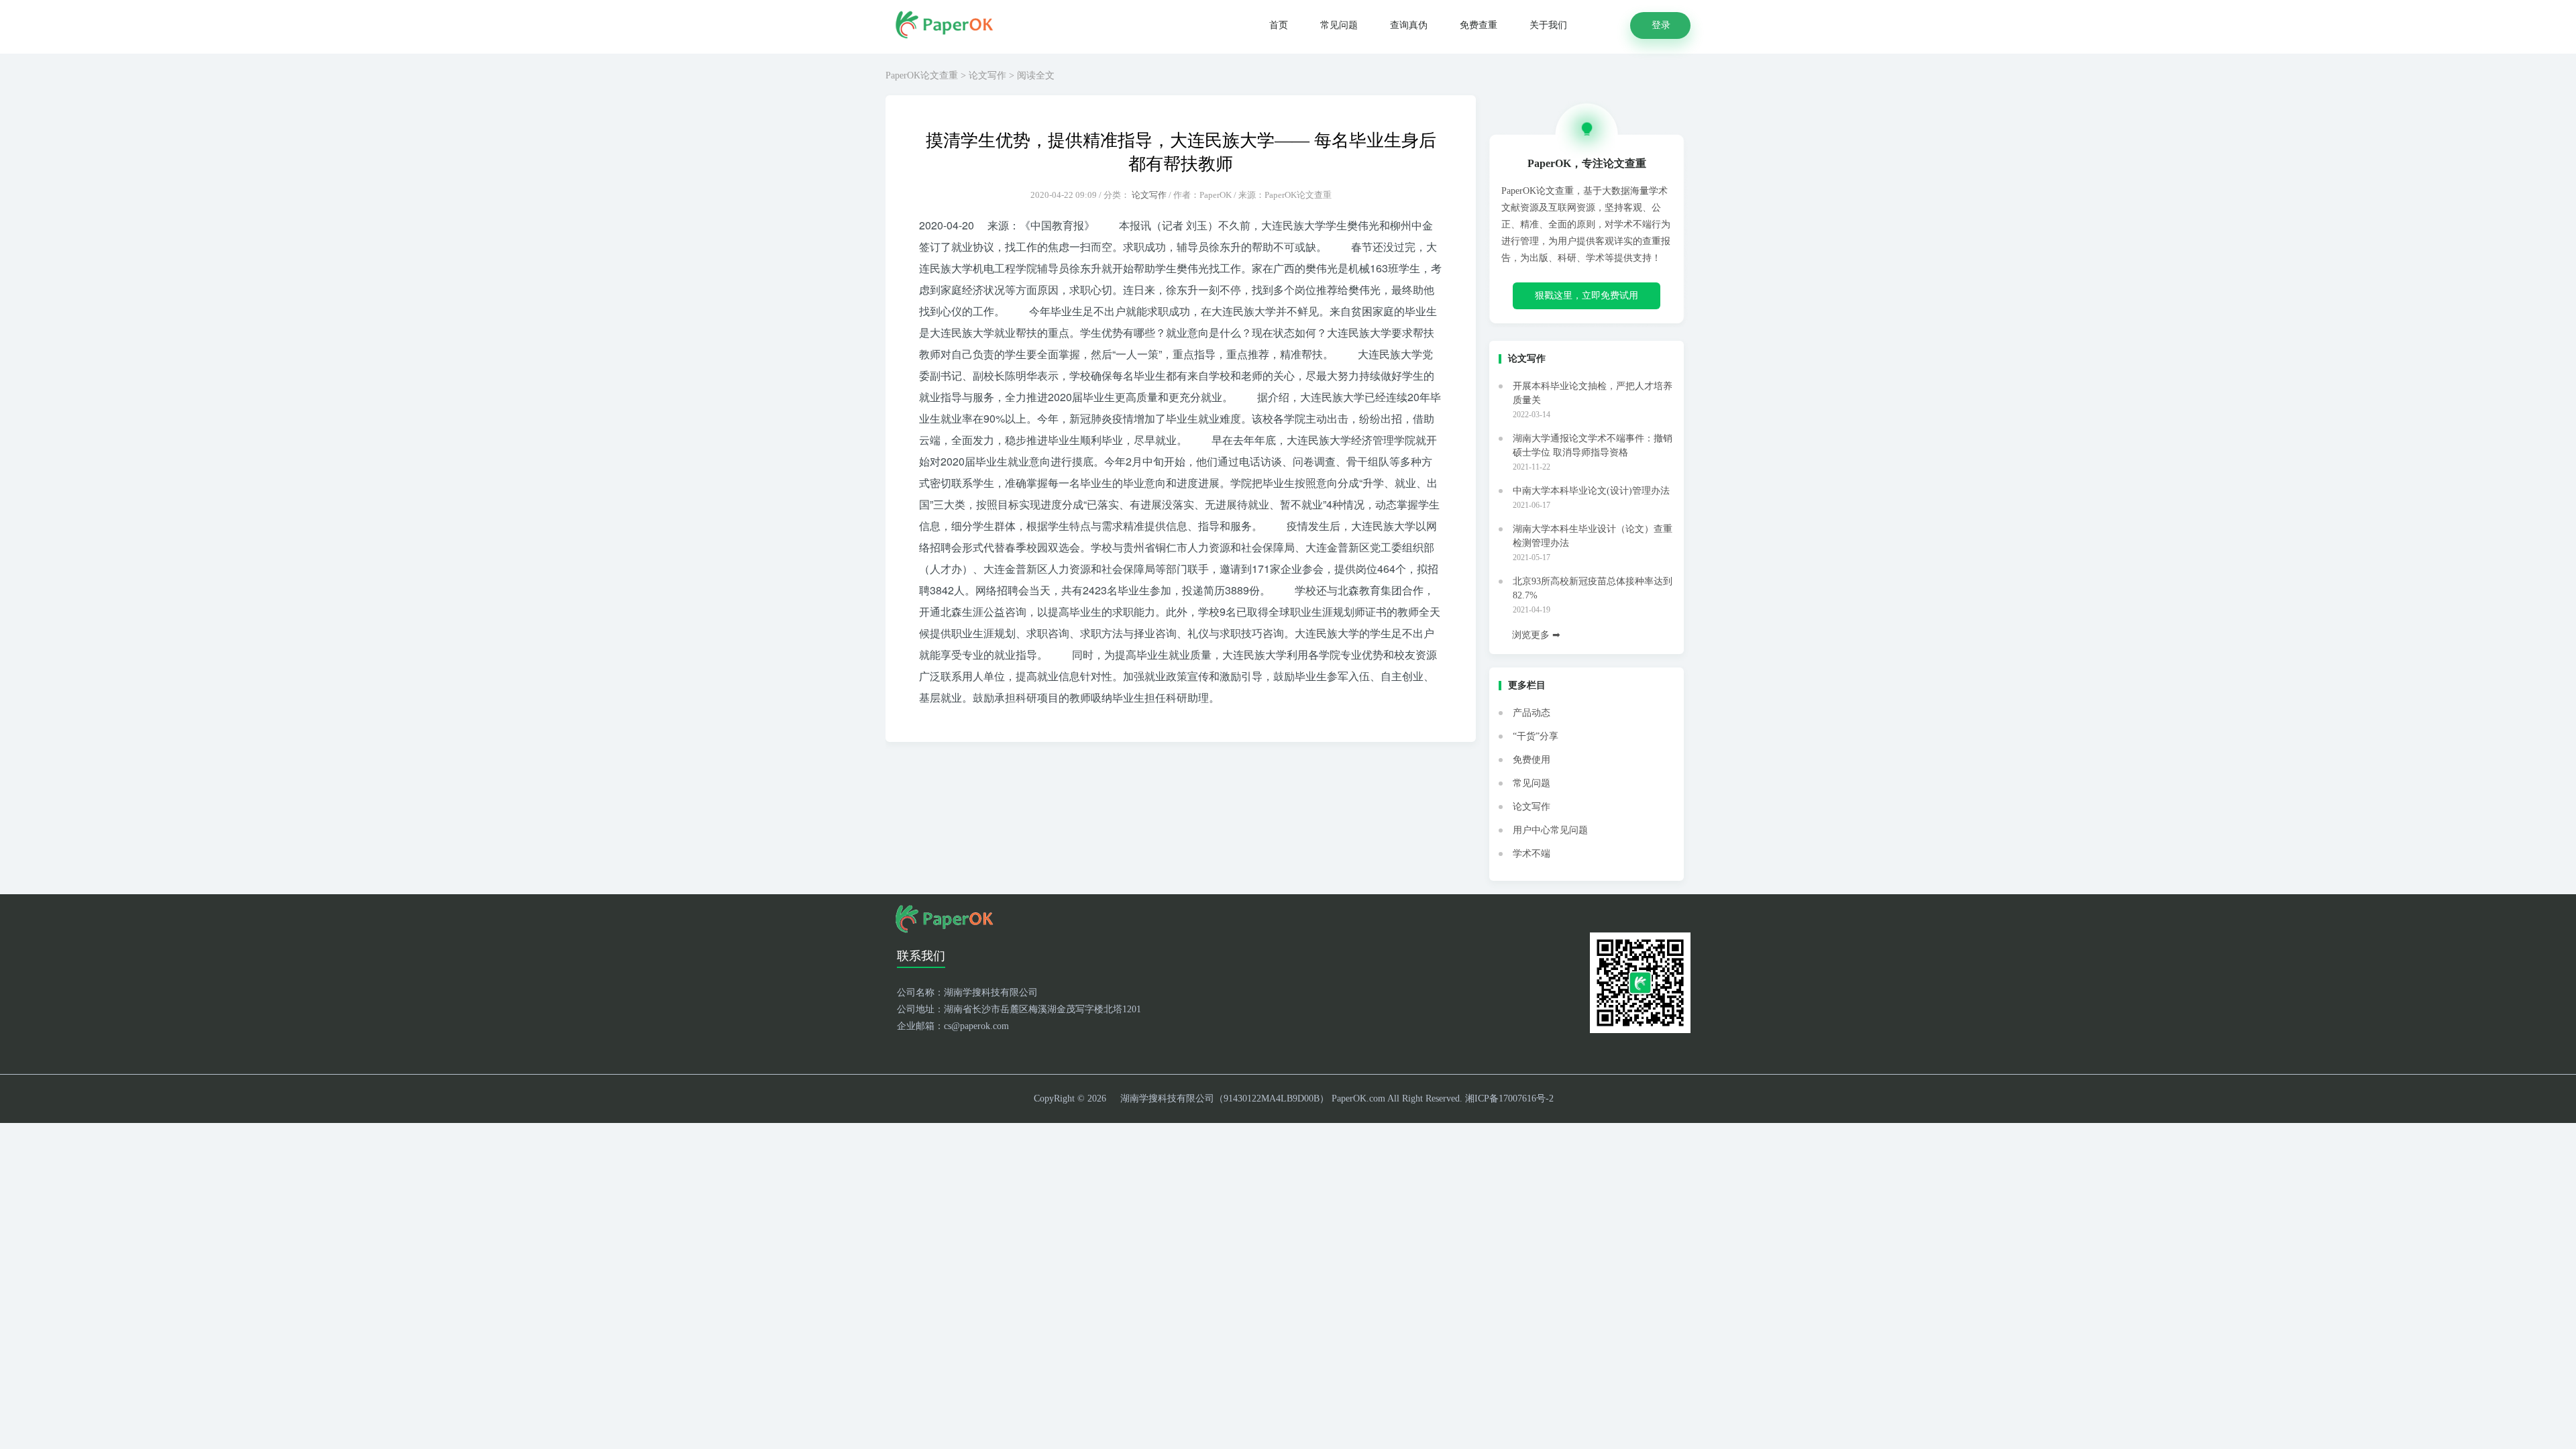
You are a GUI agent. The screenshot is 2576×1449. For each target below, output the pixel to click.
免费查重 (1479, 25)
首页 (1279, 25)
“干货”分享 (1536, 736)
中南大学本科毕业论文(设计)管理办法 (1591, 491)
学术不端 (1532, 854)
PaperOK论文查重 (922, 75)
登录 (1661, 25)
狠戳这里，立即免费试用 (1587, 296)
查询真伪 (1409, 25)
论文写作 (987, 75)
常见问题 (1339, 25)
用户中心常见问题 (1550, 830)
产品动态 (1532, 713)
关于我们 (1548, 25)
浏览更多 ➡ (1536, 635)
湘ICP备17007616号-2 (1509, 1098)
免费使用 (1532, 760)
